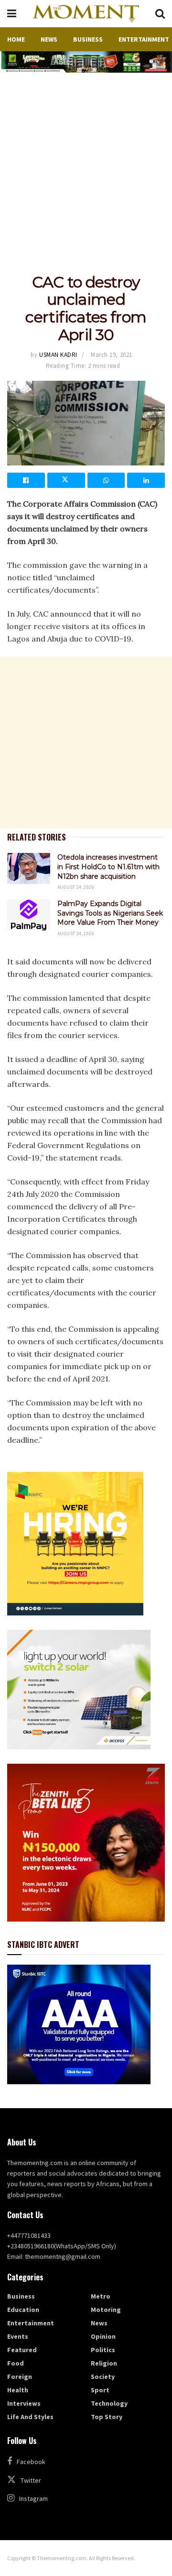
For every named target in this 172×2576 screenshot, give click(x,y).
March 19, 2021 (111, 355)
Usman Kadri (58, 355)
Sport (100, 2390)
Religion (104, 2363)
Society (103, 2377)
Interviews (24, 2403)
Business (88, 39)
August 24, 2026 (76, 887)
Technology (109, 2403)
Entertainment (144, 39)
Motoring (106, 2310)
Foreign (20, 2377)
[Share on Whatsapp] (106, 480)
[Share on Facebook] (26, 480)
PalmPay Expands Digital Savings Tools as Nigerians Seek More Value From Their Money (110, 913)
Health (18, 2390)
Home (16, 39)
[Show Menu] (12, 14)
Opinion (103, 2336)
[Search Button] (160, 14)
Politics (103, 2350)
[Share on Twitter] (66, 480)
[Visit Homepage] (86, 14)
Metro (101, 2296)
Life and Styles (30, 2417)
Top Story (107, 2417)
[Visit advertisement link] (86, 62)
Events (18, 2336)
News (49, 39)
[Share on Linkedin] (146, 480)
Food (16, 2363)
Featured (22, 2350)
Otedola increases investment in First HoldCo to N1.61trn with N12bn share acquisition (108, 867)
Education (23, 2310)
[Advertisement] (86, 164)
